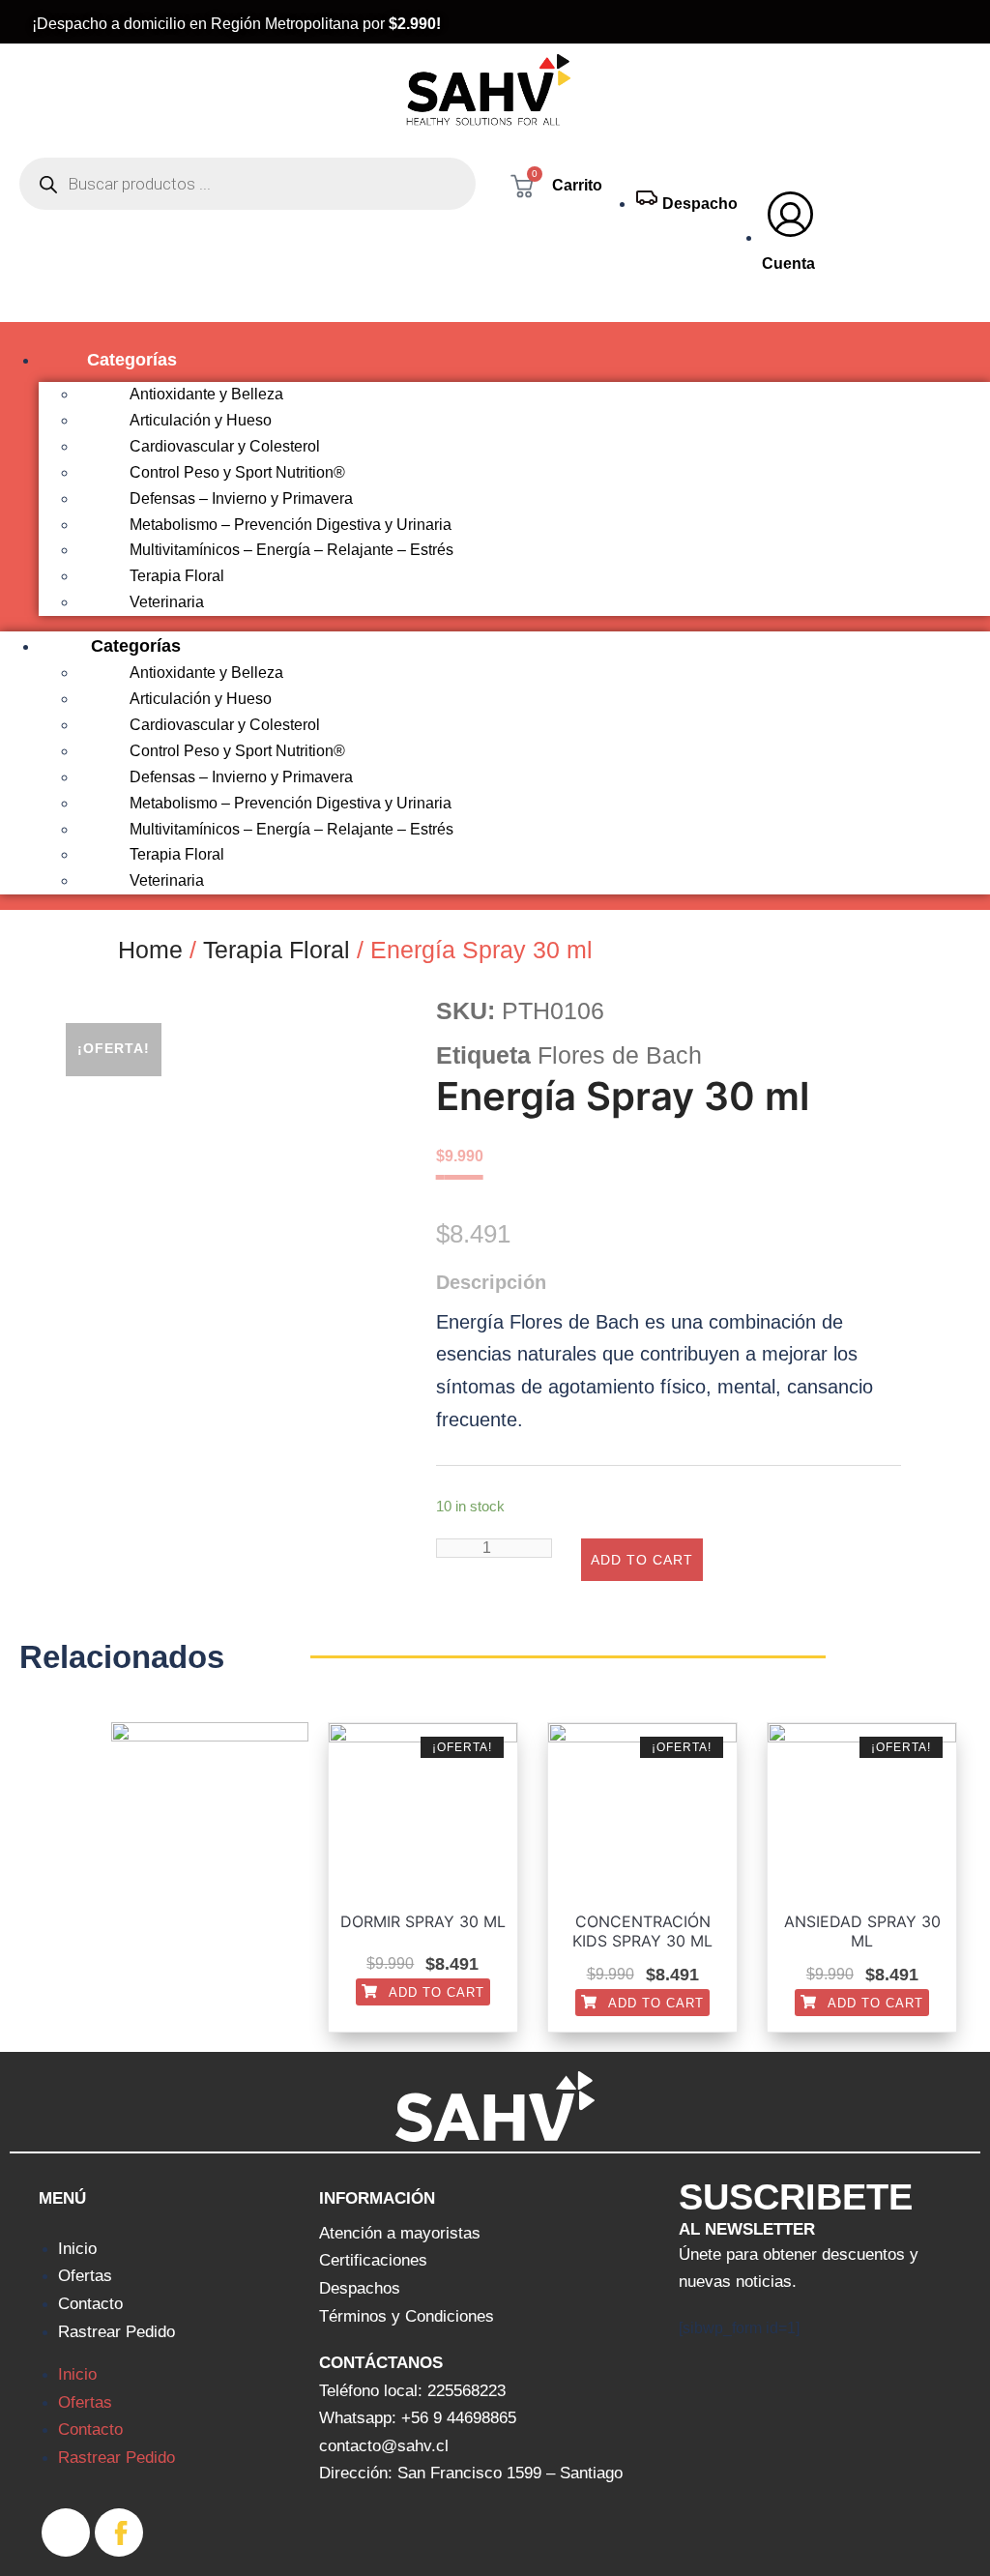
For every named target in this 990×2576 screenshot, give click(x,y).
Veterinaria (167, 602)
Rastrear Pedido (116, 2332)
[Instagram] (66, 2532)
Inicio (77, 2249)
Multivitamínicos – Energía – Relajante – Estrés (291, 550)
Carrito (577, 185)
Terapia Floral (277, 950)
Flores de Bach (620, 1055)
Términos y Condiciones (407, 2316)
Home (150, 950)
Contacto (90, 2304)
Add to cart (642, 1560)
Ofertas (85, 2276)
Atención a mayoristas (400, 2233)
